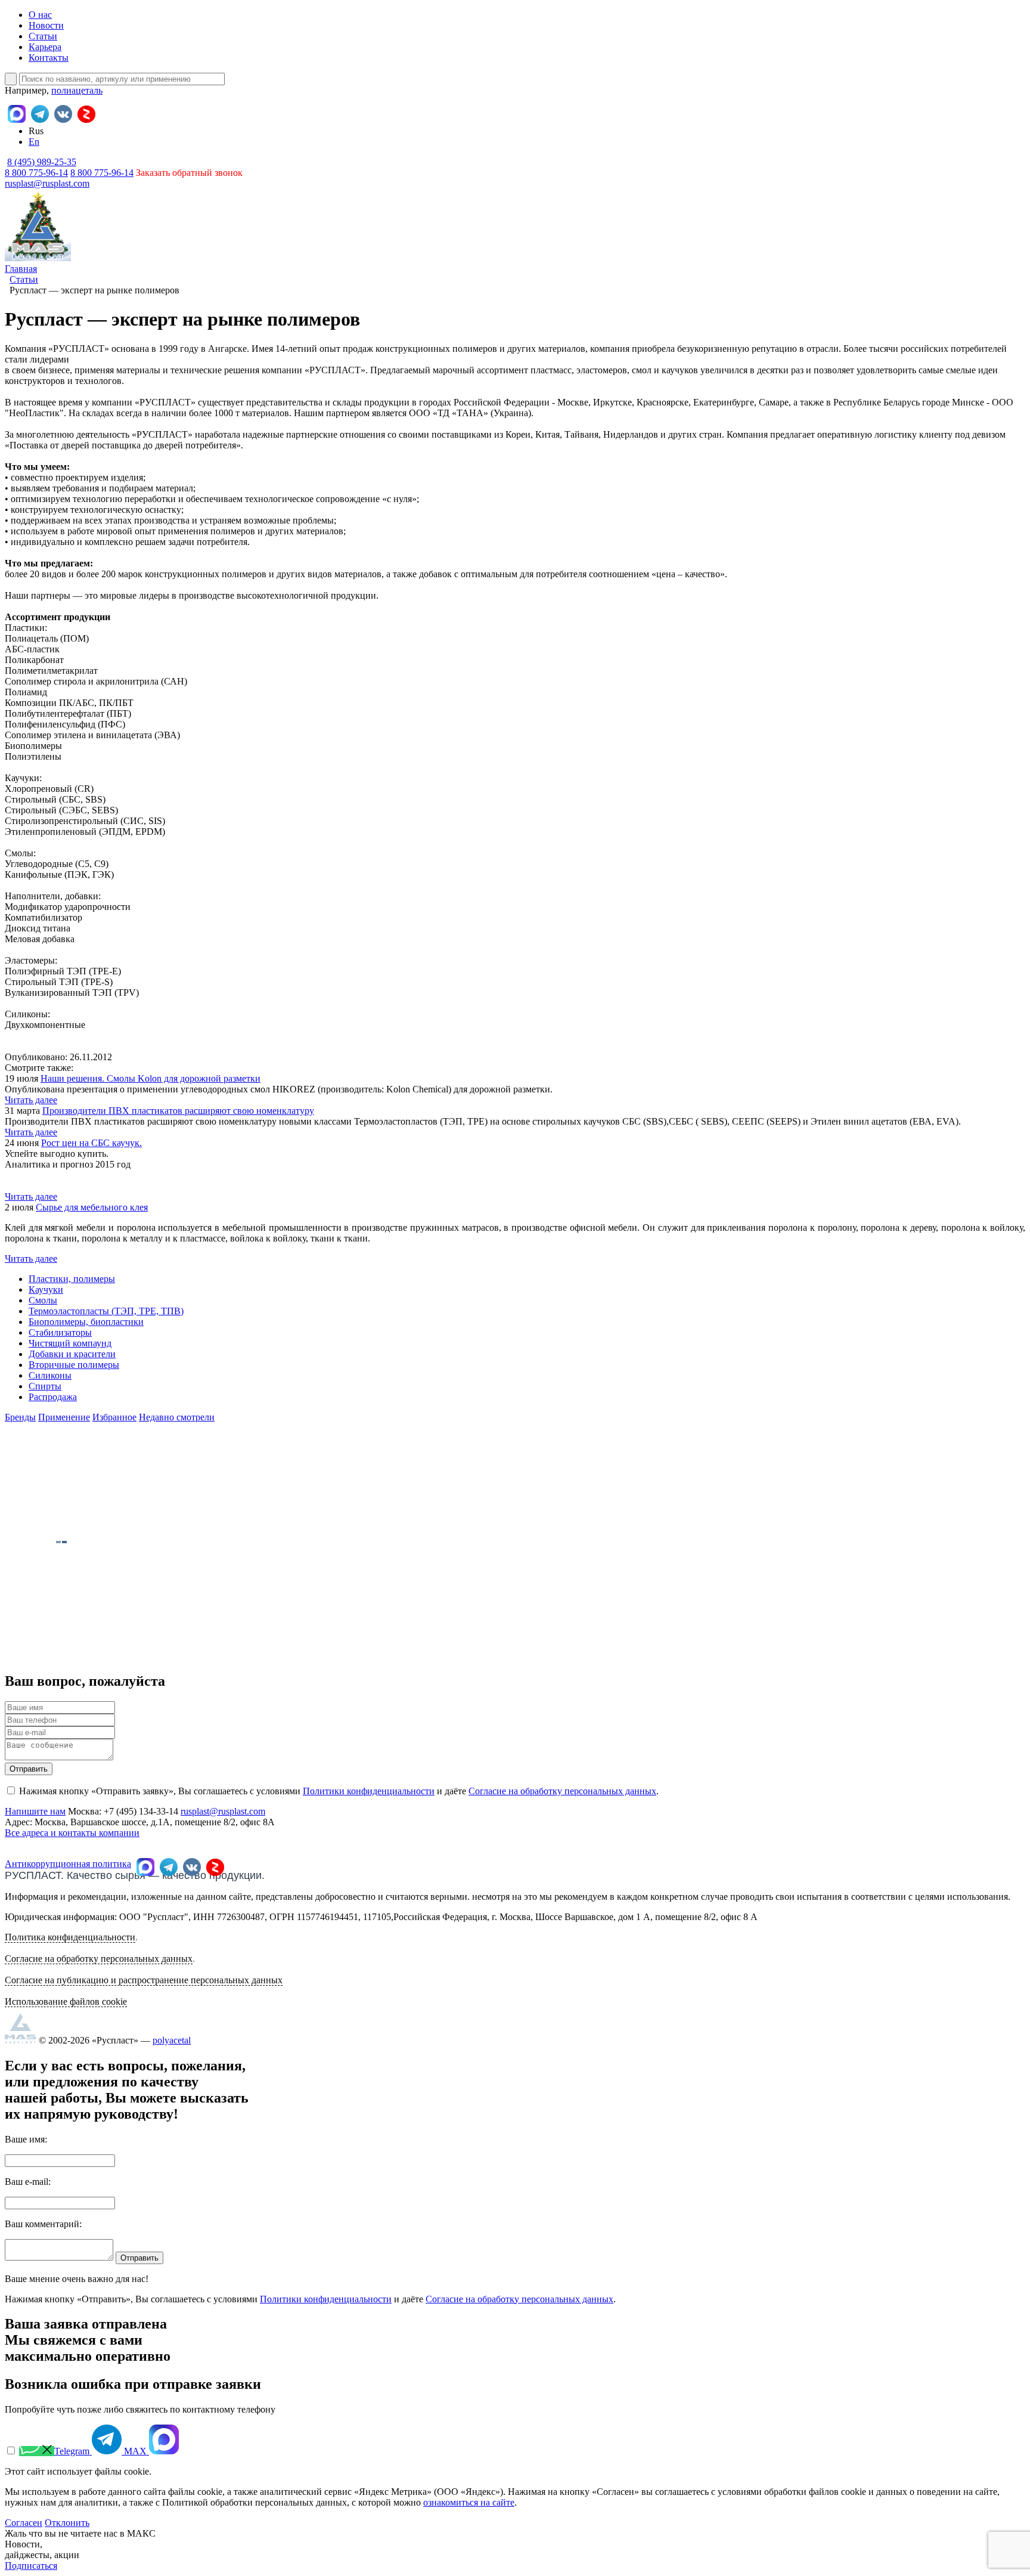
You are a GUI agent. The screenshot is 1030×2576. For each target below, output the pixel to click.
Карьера (45, 47)
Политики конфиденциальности (369, 1791)
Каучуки (46, 1289)
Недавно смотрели (177, 1417)
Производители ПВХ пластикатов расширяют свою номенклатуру (178, 1111)
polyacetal (172, 2040)
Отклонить (67, 2523)
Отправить (29, 1769)
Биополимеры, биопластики (86, 1322)
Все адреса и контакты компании (72, 1833)
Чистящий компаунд (70, 1343)
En (34, 142)
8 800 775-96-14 (102, 173)
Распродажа (53, 1397)
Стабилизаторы (60, 1332)
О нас (40, 15)
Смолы (43, 1300)
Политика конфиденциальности (70, 1937)
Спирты (45, 1386)
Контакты (49, 58)
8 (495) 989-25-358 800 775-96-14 (41, 167)
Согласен (24, 2523)
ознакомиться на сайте (469, 2502)
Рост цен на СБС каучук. (91, 1143)
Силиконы (50, 1375)
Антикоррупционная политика (68, 1864)
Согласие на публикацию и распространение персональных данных (144, 1980)
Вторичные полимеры (74, 1365)
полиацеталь (77, 90)
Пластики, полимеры (72, 1279)
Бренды (20, 1417)
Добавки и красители (72, 1354)
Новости (46, 25)
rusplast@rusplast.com (47, 183)
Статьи (43, 36)
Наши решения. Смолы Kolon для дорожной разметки (151, 1078)
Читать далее (31, 1100)
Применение (64, 1417)
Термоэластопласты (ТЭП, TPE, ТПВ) (106, 1311)
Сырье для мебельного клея (92, 1207)
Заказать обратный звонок (189, 173)
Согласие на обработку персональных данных (562, 1791)
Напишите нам (35, 1811)
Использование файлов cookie (66, 2001)
